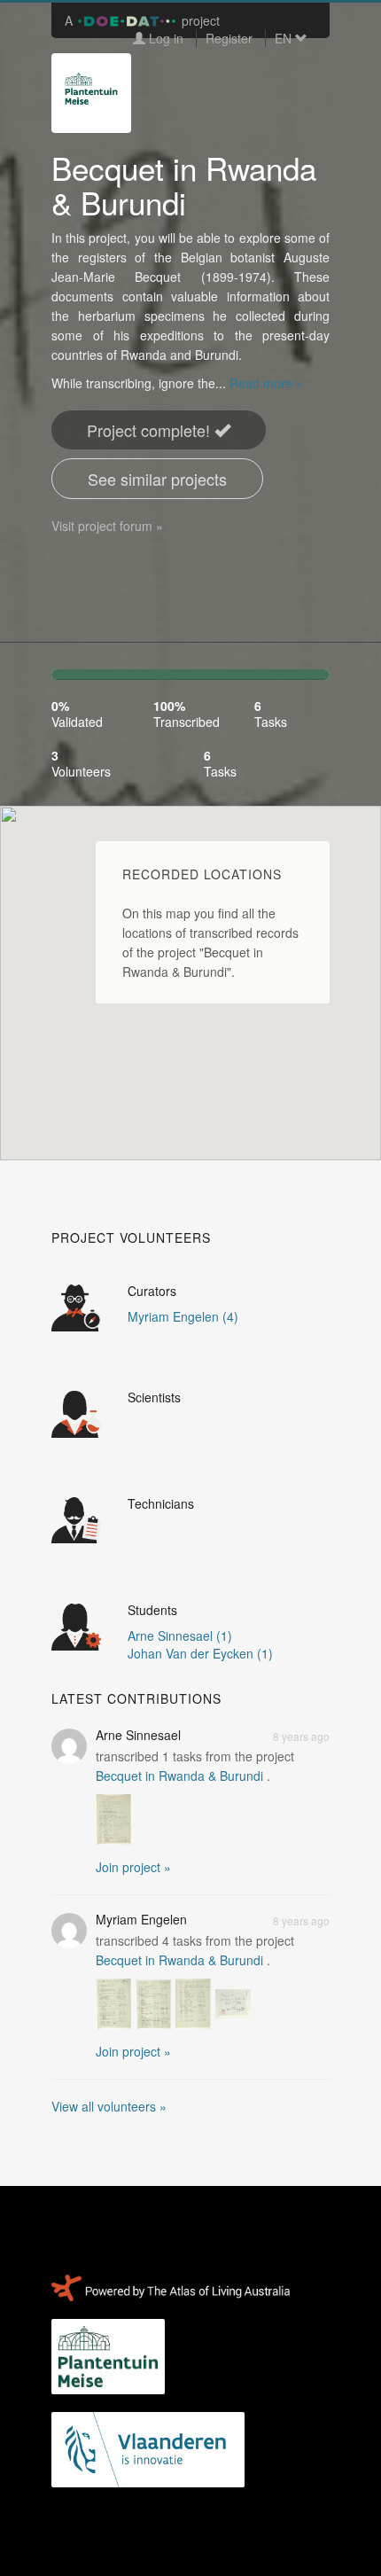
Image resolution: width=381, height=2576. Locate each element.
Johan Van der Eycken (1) (200, 1653)
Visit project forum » (107, 526)
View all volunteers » (109, 2106)
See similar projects (157, 479)
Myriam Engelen (141, 1919)
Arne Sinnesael (138, 1735)
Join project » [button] (133, 1867)
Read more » (266, 383)
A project (142, 20)
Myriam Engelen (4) (183, 1316)
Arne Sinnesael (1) (180, 1635)
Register (229, 38)
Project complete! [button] (151, 430)
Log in (164, 38)
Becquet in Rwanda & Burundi (179, 1776)
